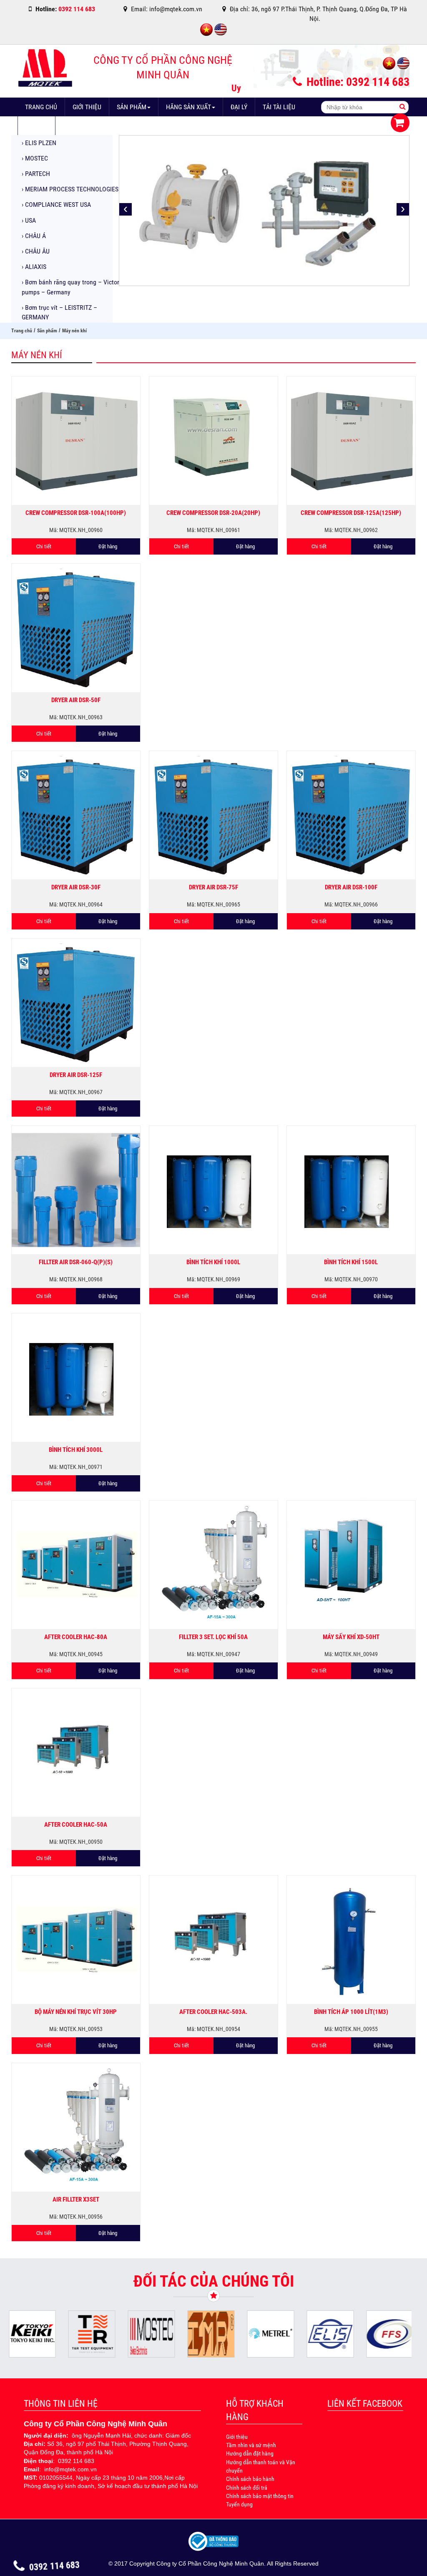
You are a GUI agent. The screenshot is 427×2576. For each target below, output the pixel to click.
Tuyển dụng (239, 2504)
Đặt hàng (108, 546)
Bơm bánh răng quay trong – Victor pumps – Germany (70, 287)
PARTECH (36, 174)
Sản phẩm (132, 107)
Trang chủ (41, 107)
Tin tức (36, 126)
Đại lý (239, 107)
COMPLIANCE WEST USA (56, 205)
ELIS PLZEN (39, 143)
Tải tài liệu (279, 107)
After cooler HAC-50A (76, 1825)
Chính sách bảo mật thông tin (260, 2496)
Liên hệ (74, 126)
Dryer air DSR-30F (76, 887)
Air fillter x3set (76, 2199)
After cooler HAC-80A (76, 1637)
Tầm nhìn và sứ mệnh (251, 2445)
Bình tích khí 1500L (351, 1262)
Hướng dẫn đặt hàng (250, 2453)
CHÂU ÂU (36, 251)
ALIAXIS (34, 267)
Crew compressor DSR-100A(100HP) (76, 513)
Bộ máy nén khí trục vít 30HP (76, 2012)
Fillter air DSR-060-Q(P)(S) (76, 1262)
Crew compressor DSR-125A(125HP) (351, 513)
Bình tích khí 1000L (213, 1262)
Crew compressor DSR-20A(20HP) (213, 513)
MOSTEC (35, 158)
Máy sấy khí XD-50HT (351, 1637)
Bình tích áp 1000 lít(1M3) (351, 2012)
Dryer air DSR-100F (351, 887)
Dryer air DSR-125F (76, 1075)
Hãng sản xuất (188, 107)
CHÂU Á (34, 236)
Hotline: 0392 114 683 (357, 82)
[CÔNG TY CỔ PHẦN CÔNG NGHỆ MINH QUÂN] (45, 70)
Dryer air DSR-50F (76, 700)
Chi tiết (44, 546)
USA (29, 220)
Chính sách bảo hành (250, 2479)
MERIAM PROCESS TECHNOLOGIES (70, 189)
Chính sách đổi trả (247, 2488)
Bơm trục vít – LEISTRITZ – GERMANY (59, 312)
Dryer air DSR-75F (213, 887)
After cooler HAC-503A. (213, 2012)
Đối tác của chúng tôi (214, 2281)
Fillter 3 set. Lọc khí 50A (213, 1637)
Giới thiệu (87, 107)
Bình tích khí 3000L (76, 1450)
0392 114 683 (54, 2567)
